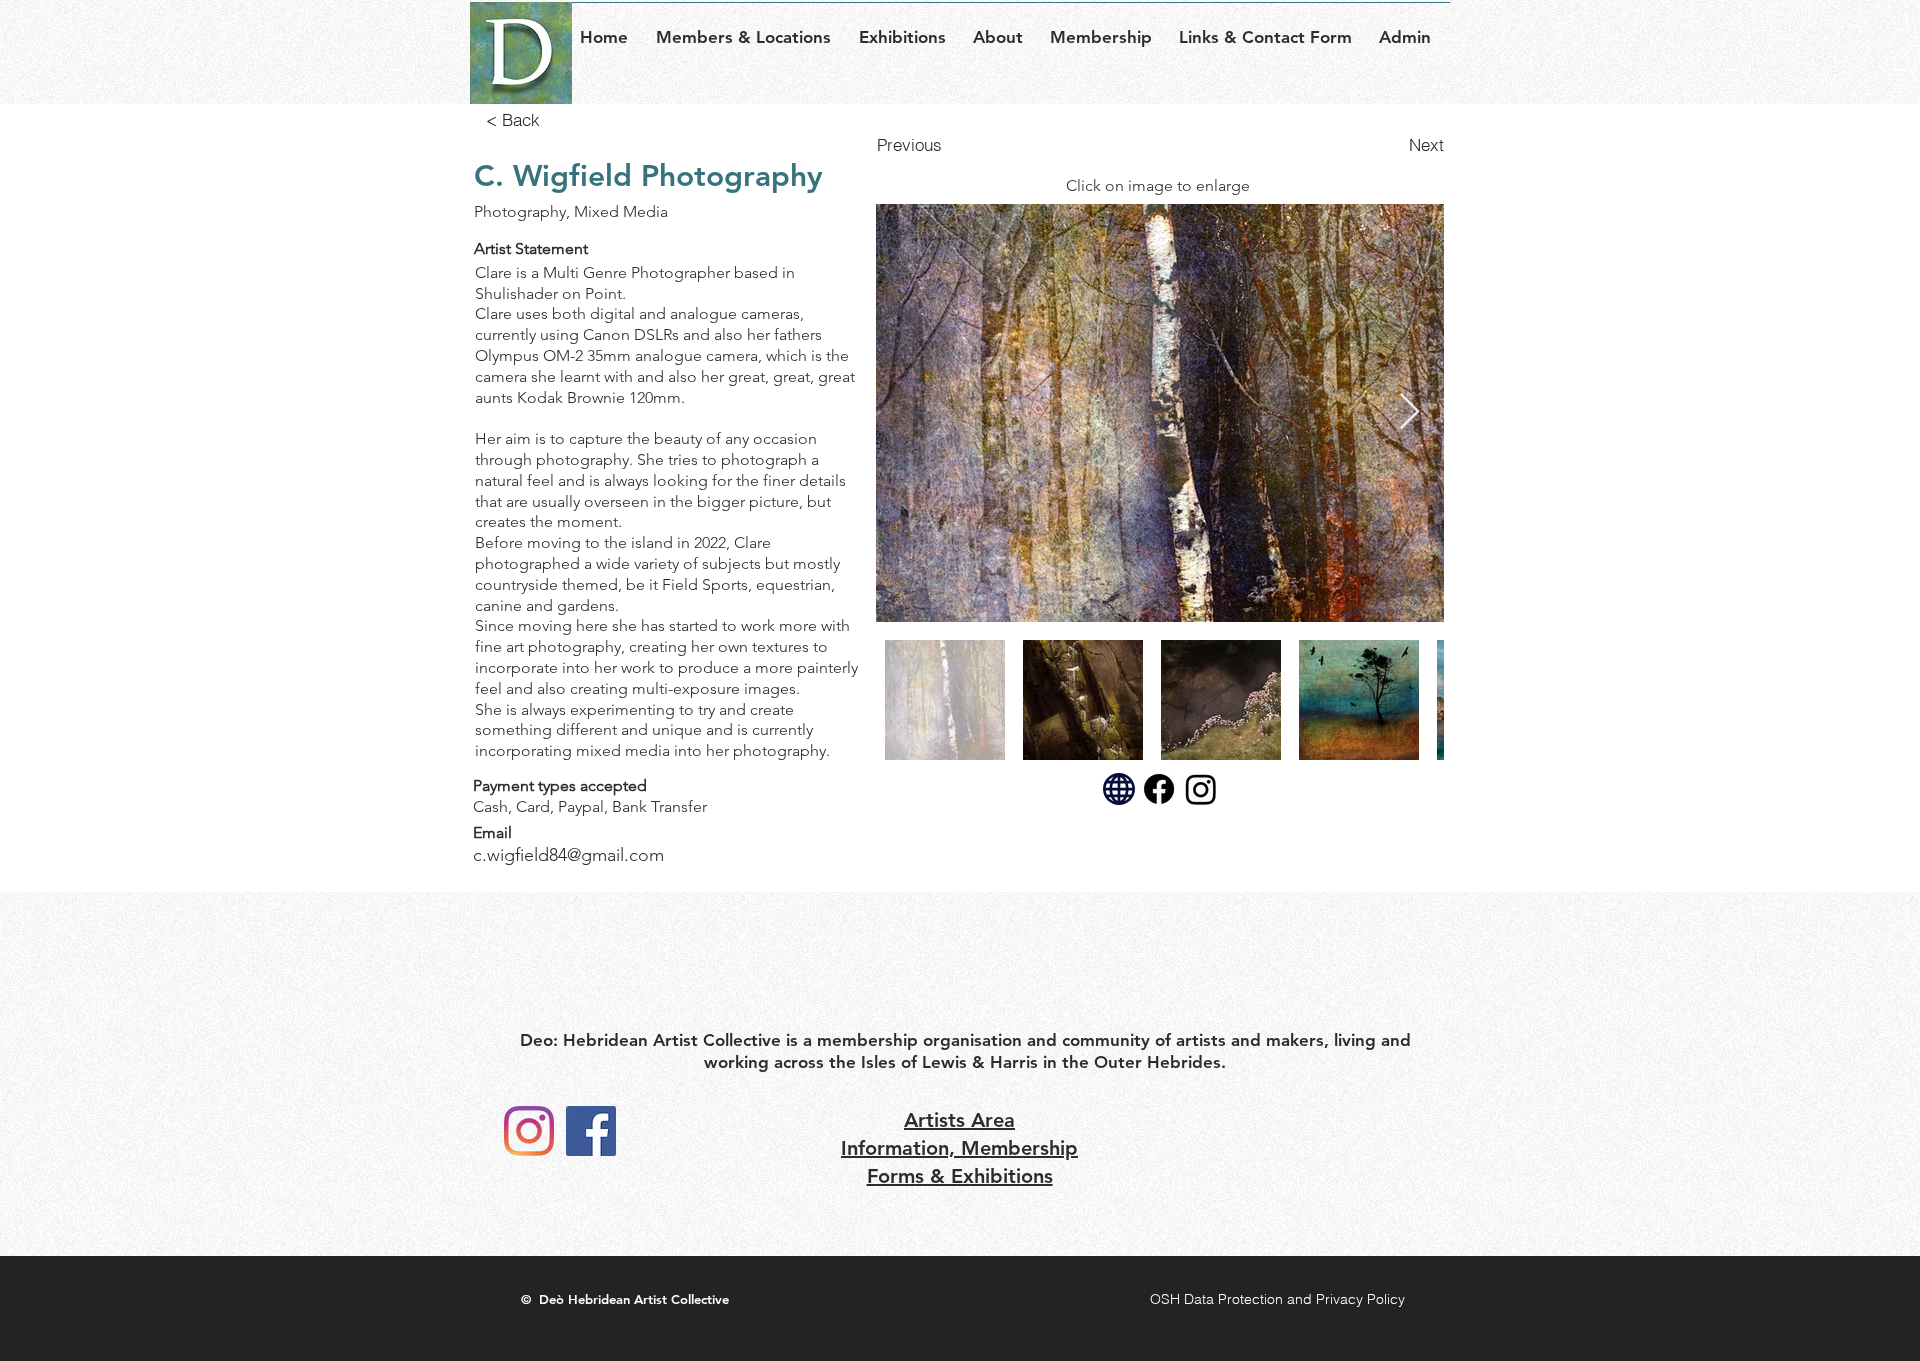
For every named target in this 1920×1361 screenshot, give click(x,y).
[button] (749, 28)
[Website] (1119, 789)
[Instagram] (529, 1131)
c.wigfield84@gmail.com (568, 855)
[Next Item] (1409, 412)
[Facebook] (591, 1131)
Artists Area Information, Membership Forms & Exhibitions (959, 1148)
